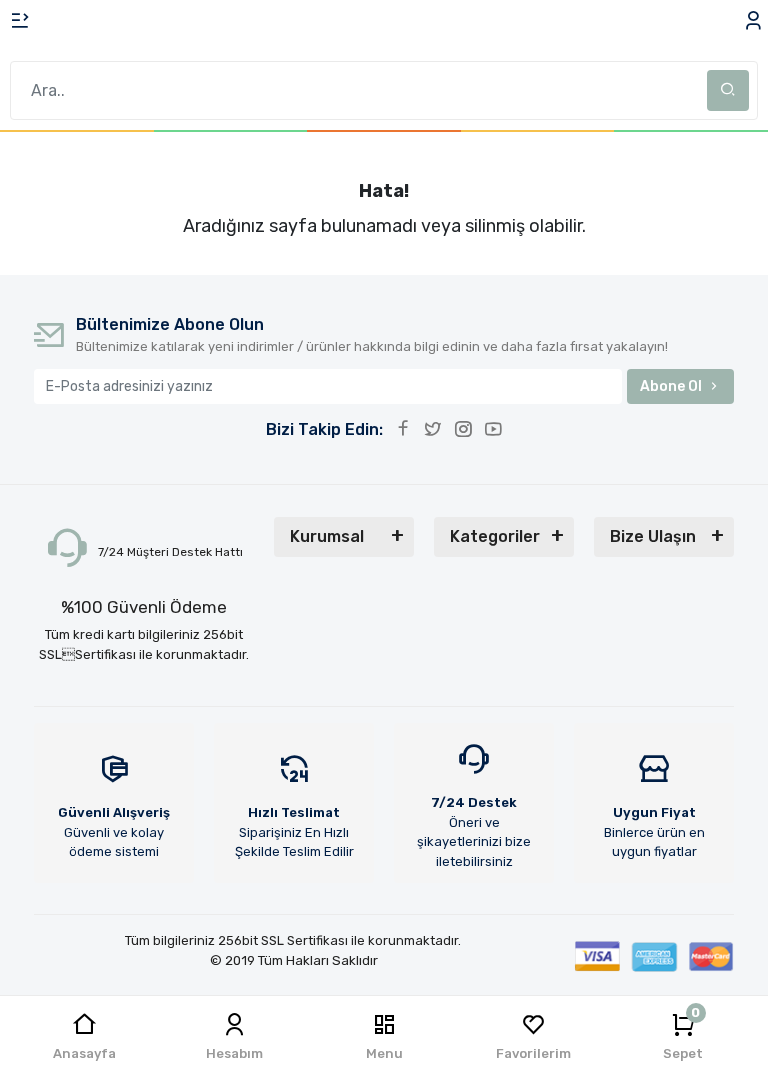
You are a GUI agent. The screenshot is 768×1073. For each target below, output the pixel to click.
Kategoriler (495, 536)
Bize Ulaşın (653, 536)
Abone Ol (671, 386)
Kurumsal (327, 536)
